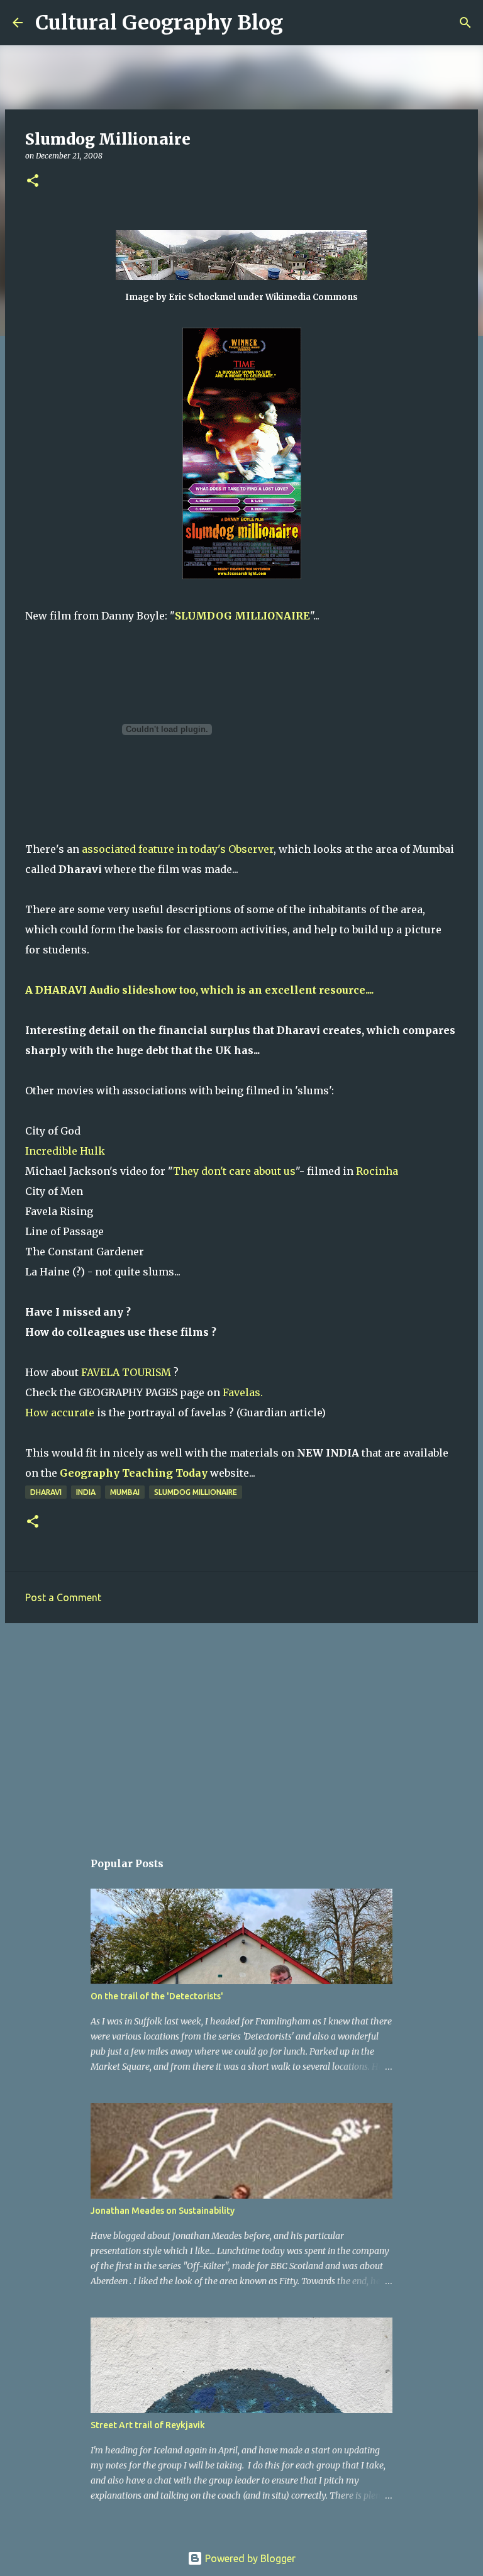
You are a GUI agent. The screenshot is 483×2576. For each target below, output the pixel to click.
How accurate (60, 1413)
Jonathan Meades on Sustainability (163, 2211)
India (86, 1492)
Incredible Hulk (65, 1151)
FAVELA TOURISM (126, 1372)
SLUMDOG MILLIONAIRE (242, 616)
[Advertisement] (241, 1730)
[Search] (301, 23)
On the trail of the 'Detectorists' (157, 1996)
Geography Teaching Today (134, 1473)
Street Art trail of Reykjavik (148, 2425)
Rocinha (377, 1171)
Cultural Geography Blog (159, 23)
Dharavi (46, 1492)
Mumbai (125, 1492)
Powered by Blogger (249, 2558)
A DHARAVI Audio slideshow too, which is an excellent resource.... (199, 990)
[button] (33, 181)
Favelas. (243, 1392)
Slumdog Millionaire (196, 1492)
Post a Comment (63, 1597)
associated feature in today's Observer (178, 849)
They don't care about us (234, 1171)
